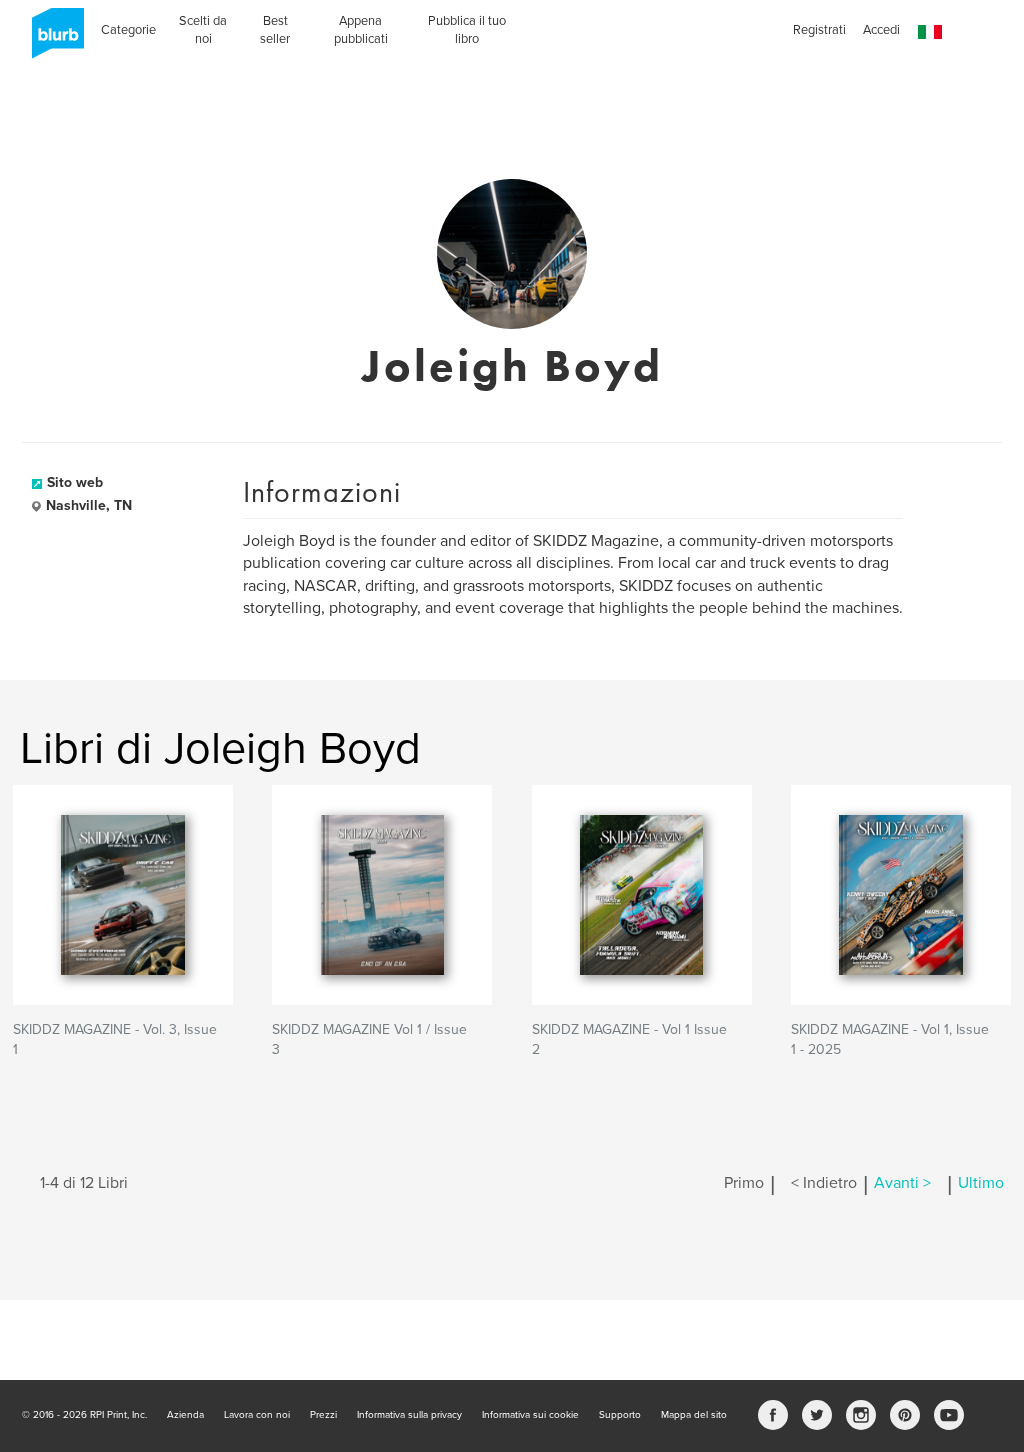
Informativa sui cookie (530, 1415)
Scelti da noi (203, 30)
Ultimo (981, 1183)
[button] (930, 32)
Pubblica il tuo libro (467, 30)
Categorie (128, 30)
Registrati (819, 30)
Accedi (881, 30)
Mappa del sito (694, 1415)
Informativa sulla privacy (409, 1415)
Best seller (275, 30)
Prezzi (323, 1415)
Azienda (185, 1415)
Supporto (620, 1415)
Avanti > (902, 1183)
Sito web (75, 482)
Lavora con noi (257, 1415)
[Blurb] (52, 40)
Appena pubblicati (361, 30)
